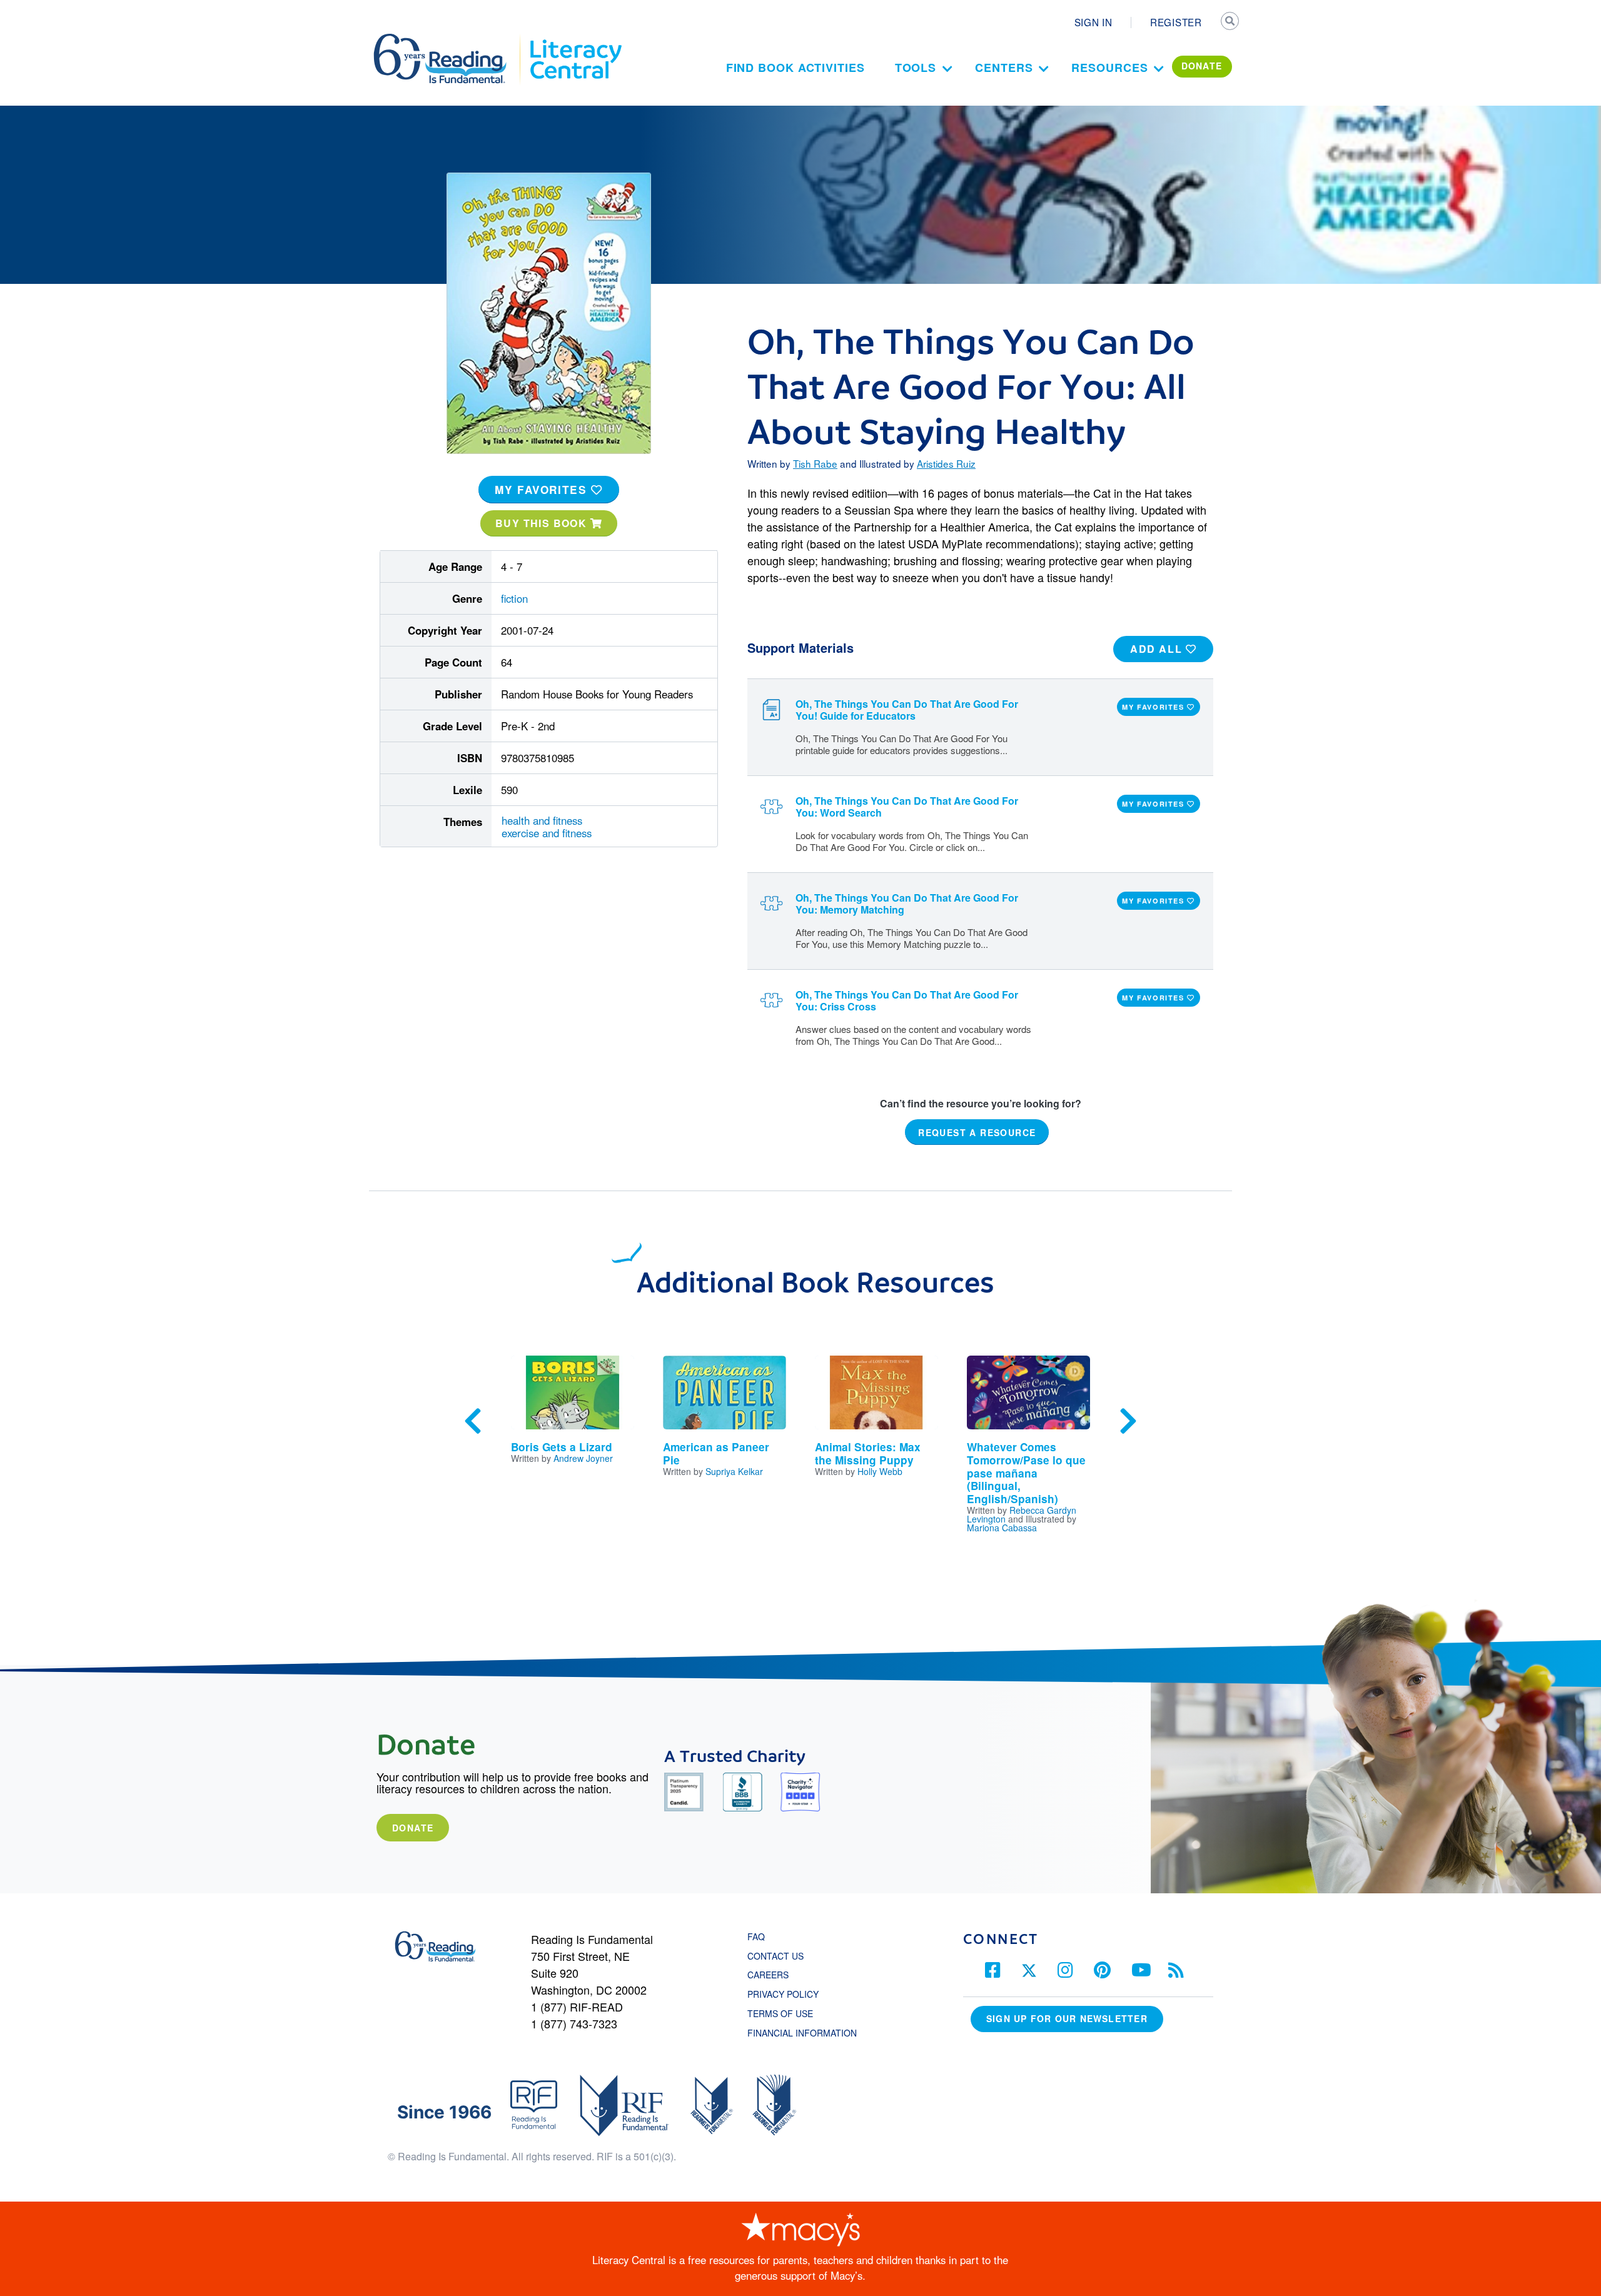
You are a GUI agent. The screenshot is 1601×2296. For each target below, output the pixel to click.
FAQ (756, 1936)
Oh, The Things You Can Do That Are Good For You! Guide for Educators (907, 710)
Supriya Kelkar (734, 1471)
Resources (1109, 68)
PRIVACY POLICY (783, 1994)
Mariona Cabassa (1002, 1528)
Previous (473, 1421)
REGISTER (1176, 22)
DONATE (1202, 66)
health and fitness (542, 820)
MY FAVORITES (543, 490)
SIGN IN (1093, 22)
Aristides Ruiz (946, 463)
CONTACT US (779, 1956)
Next (1128, 1421)
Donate (413, 1828)
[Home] (449, 39)
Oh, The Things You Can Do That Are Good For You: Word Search (907, 807)
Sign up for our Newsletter (1067, 2018)
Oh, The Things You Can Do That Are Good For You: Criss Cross (907, 1000)
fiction (514, 598)
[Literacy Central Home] (575, 39)
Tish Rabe (815, 463)
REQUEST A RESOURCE (977, 1132)
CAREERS (768, 1975)
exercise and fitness (547, 833)
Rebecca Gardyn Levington (1022, 1514)
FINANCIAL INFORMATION (802, 2033)
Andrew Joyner (583, 1458)
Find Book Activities (795, 68)
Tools (916, 68)
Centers (1004, 68)
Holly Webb (880, 1471)
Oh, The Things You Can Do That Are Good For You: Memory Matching (907, 904)
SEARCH (1230, 23)
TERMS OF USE (786, 2013)
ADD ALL (1158, 649)
